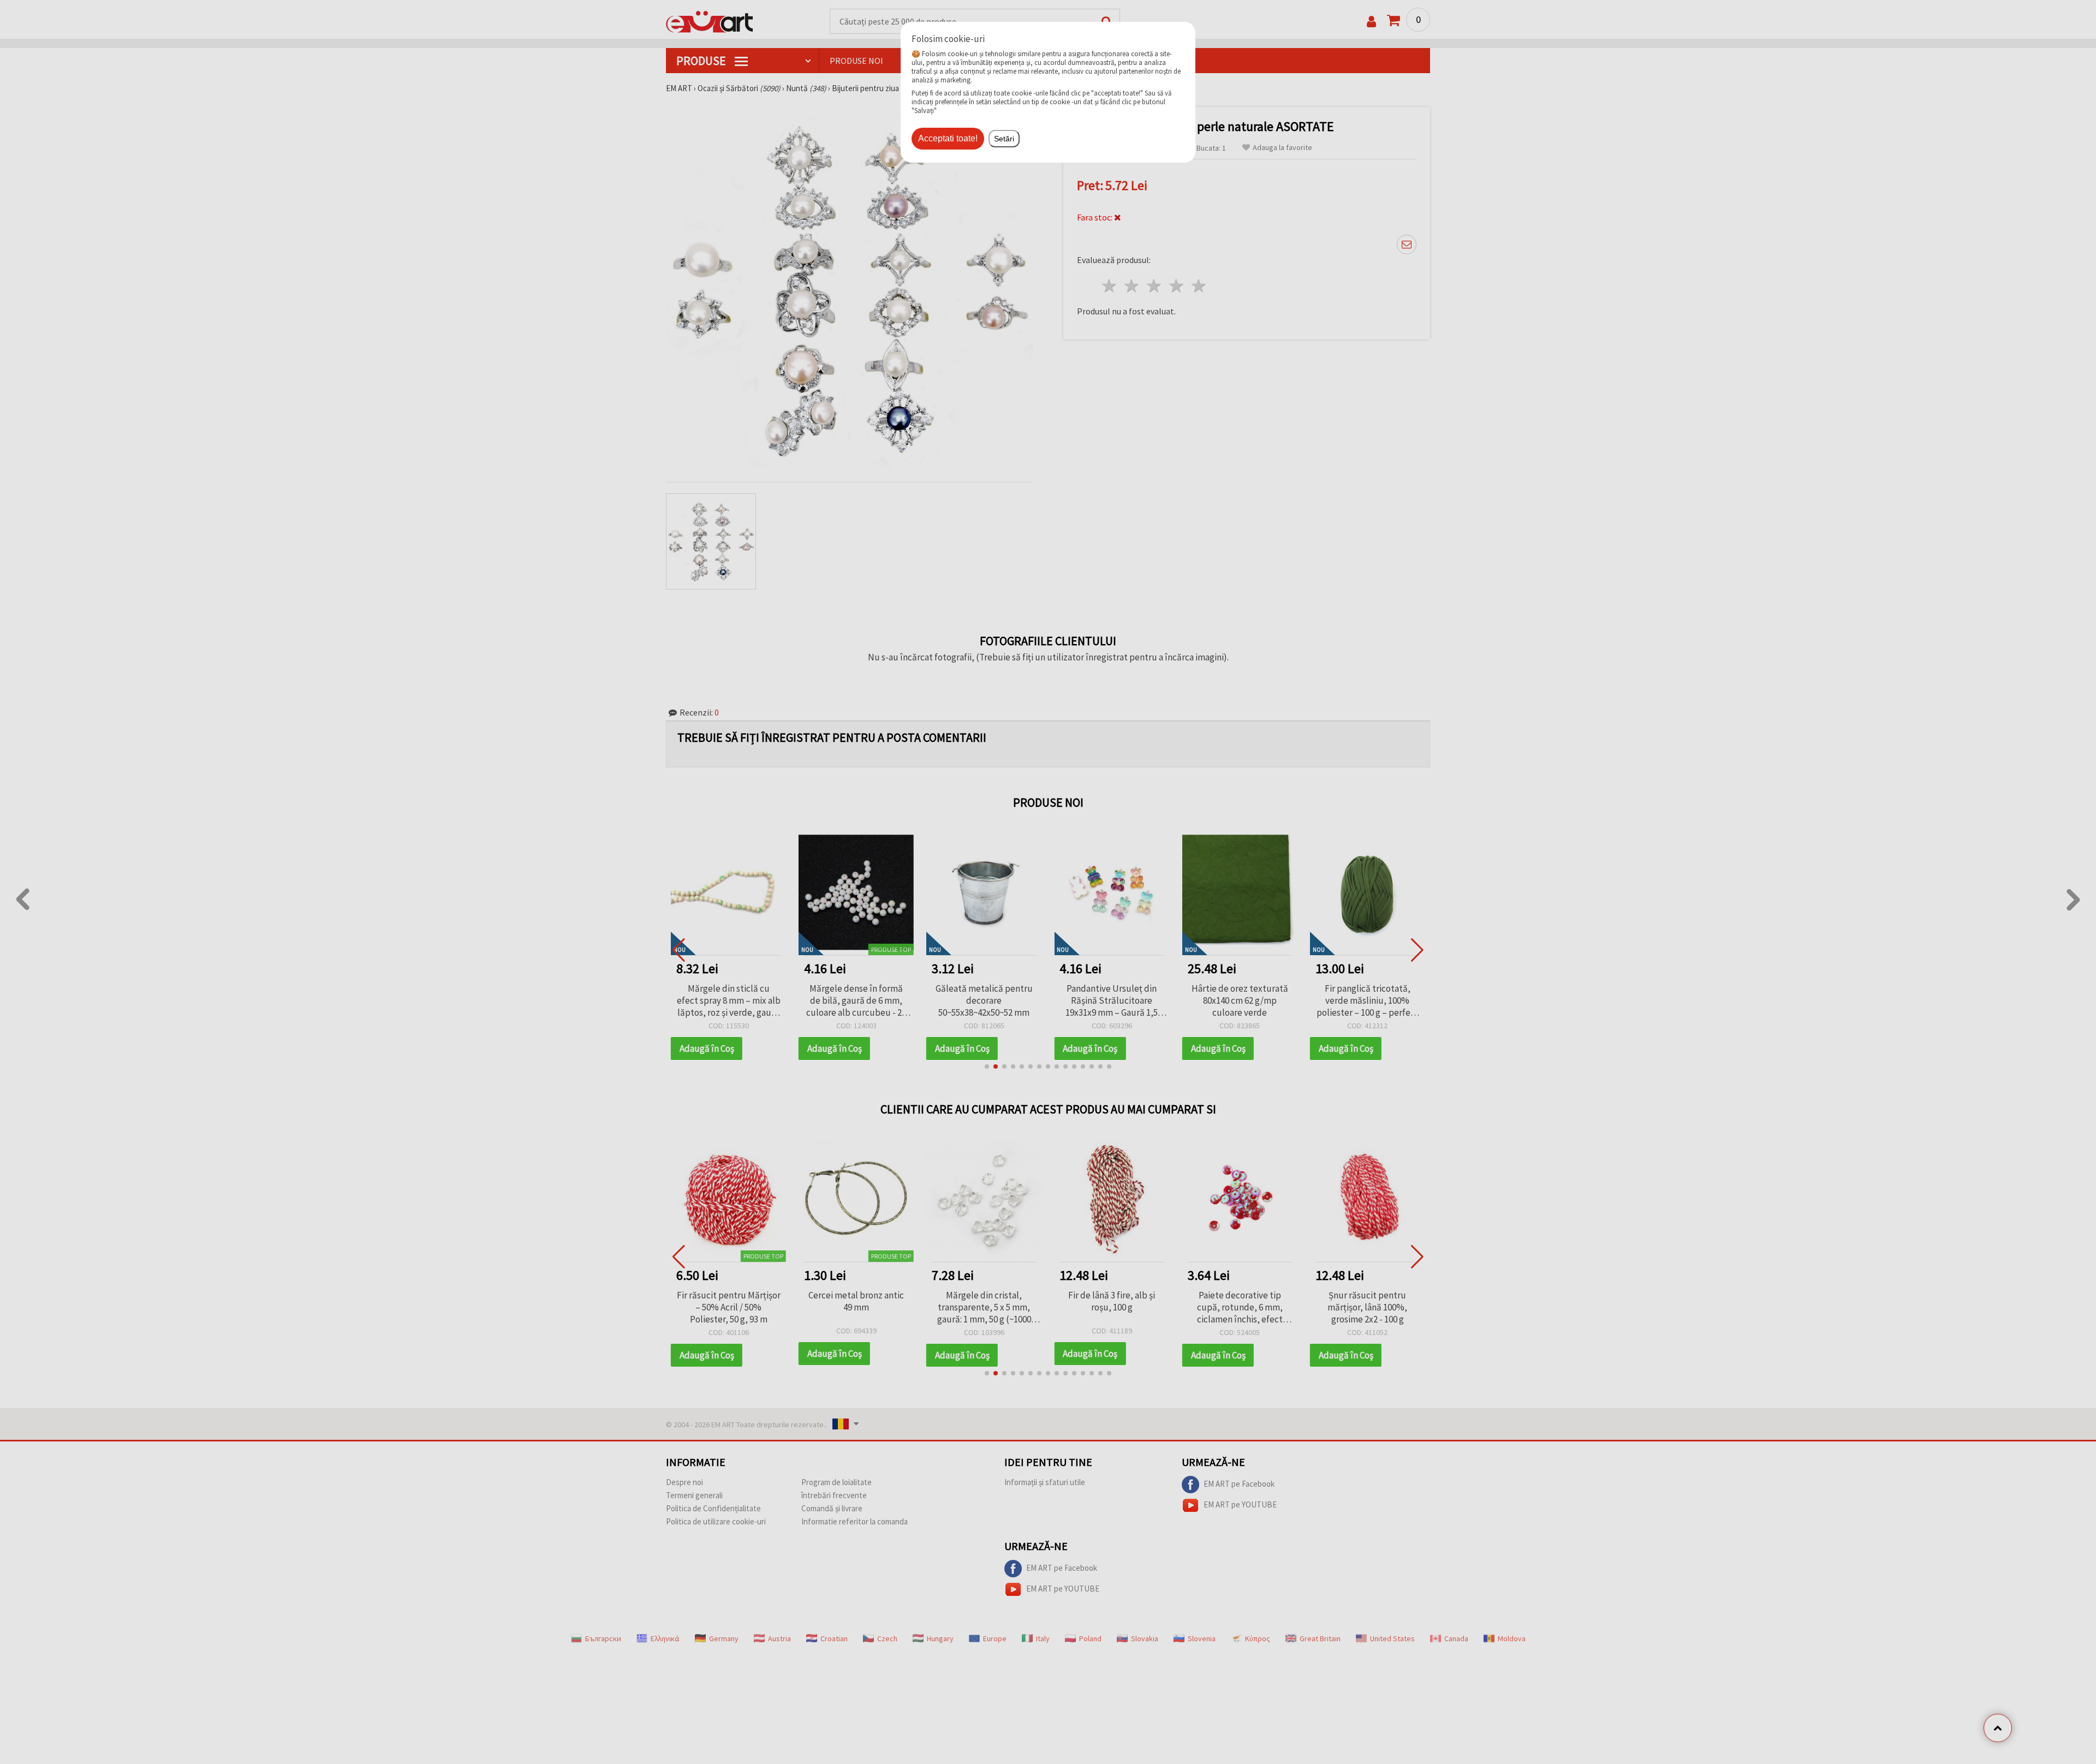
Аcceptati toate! (948, 138)
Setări (1004, 139)
